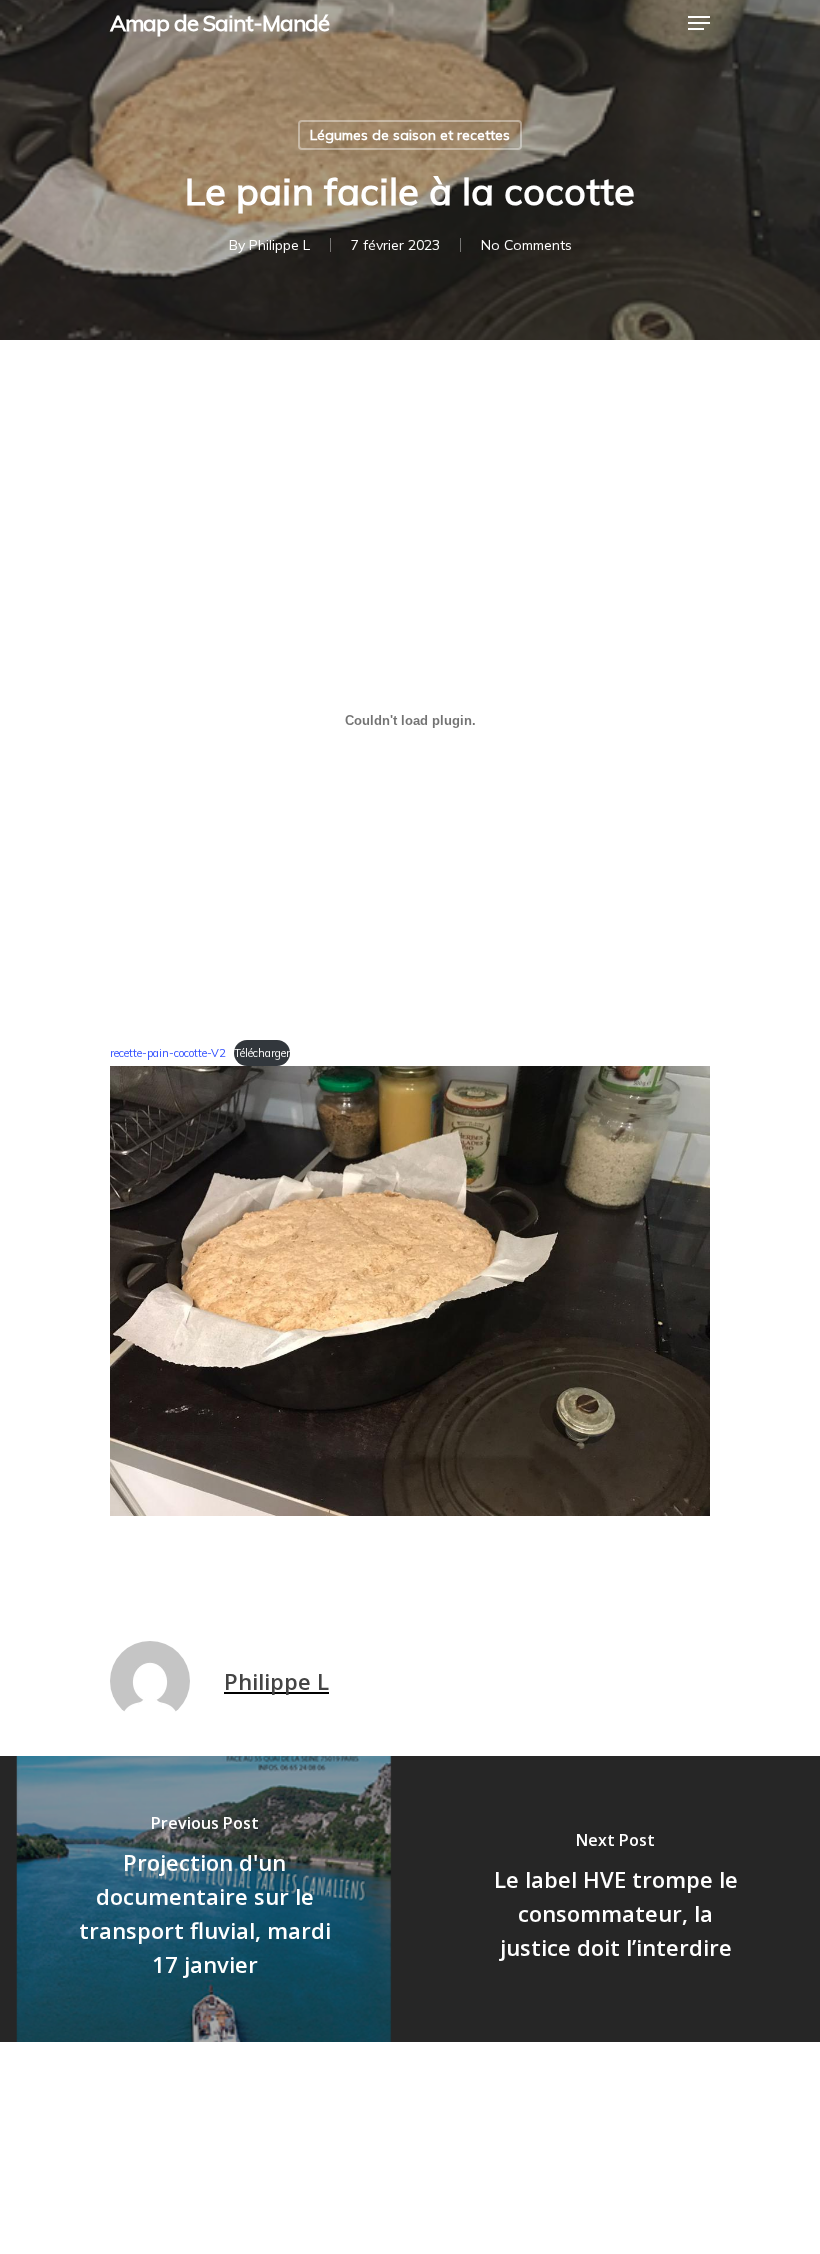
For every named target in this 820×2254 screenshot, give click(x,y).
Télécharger (262, 1053)
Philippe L (279, 245)
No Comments (526, 245)
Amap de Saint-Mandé (219, 23)
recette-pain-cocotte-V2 (168, 1053)
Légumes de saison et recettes (410, 135)
